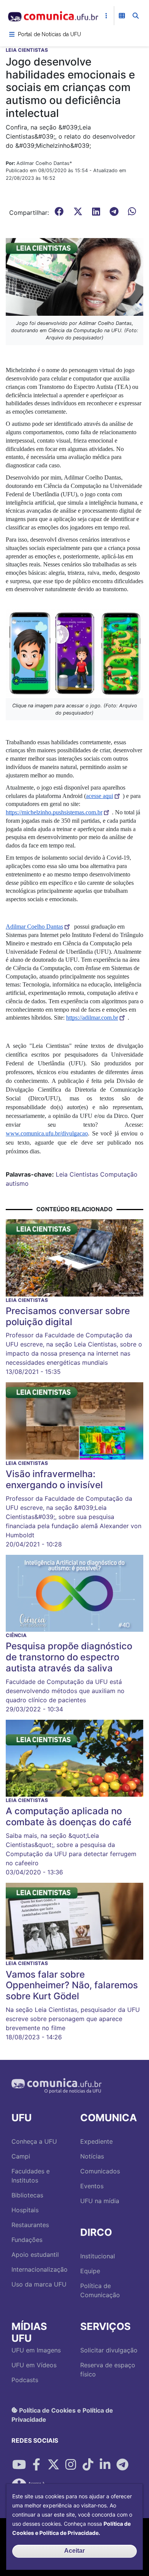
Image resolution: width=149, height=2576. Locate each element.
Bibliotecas (27, 2195)
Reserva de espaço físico (108, 2370)
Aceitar (74, 2551)
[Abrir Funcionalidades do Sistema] (122, 16)
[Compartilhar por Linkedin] (105, 2465)
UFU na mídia (100, 2201)
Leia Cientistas (77, 1174)
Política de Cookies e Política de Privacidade (62, 2415)
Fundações (27, 2240)
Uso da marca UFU (39, 2284)
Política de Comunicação (100, 2290)
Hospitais (25, 2210)
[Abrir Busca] (136, 16)
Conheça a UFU (34, 2141)
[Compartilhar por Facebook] (36, 2465)
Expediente (96, 2141)
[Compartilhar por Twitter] (53, 2465)
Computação (119, 1174)
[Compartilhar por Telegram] (122, 2465)
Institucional (98, 2256)
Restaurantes (30, 2225)
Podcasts (25, 2380)
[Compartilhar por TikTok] (88, 2465)
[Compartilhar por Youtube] (19, 2465)
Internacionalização (40, 2269)
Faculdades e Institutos (31, 2176)
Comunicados (100, 2171)
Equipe (90, 2271)
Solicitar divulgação (109, 2350)
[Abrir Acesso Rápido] (106, 16)
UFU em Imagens (36, 2350)
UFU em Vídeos (34, 2365)
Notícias (92, 2156)
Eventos (92, 2186)
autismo (17, 1183)
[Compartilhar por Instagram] (71, 2465)
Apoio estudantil (35, 2255)
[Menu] (12, 34)
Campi (21, 2156)
